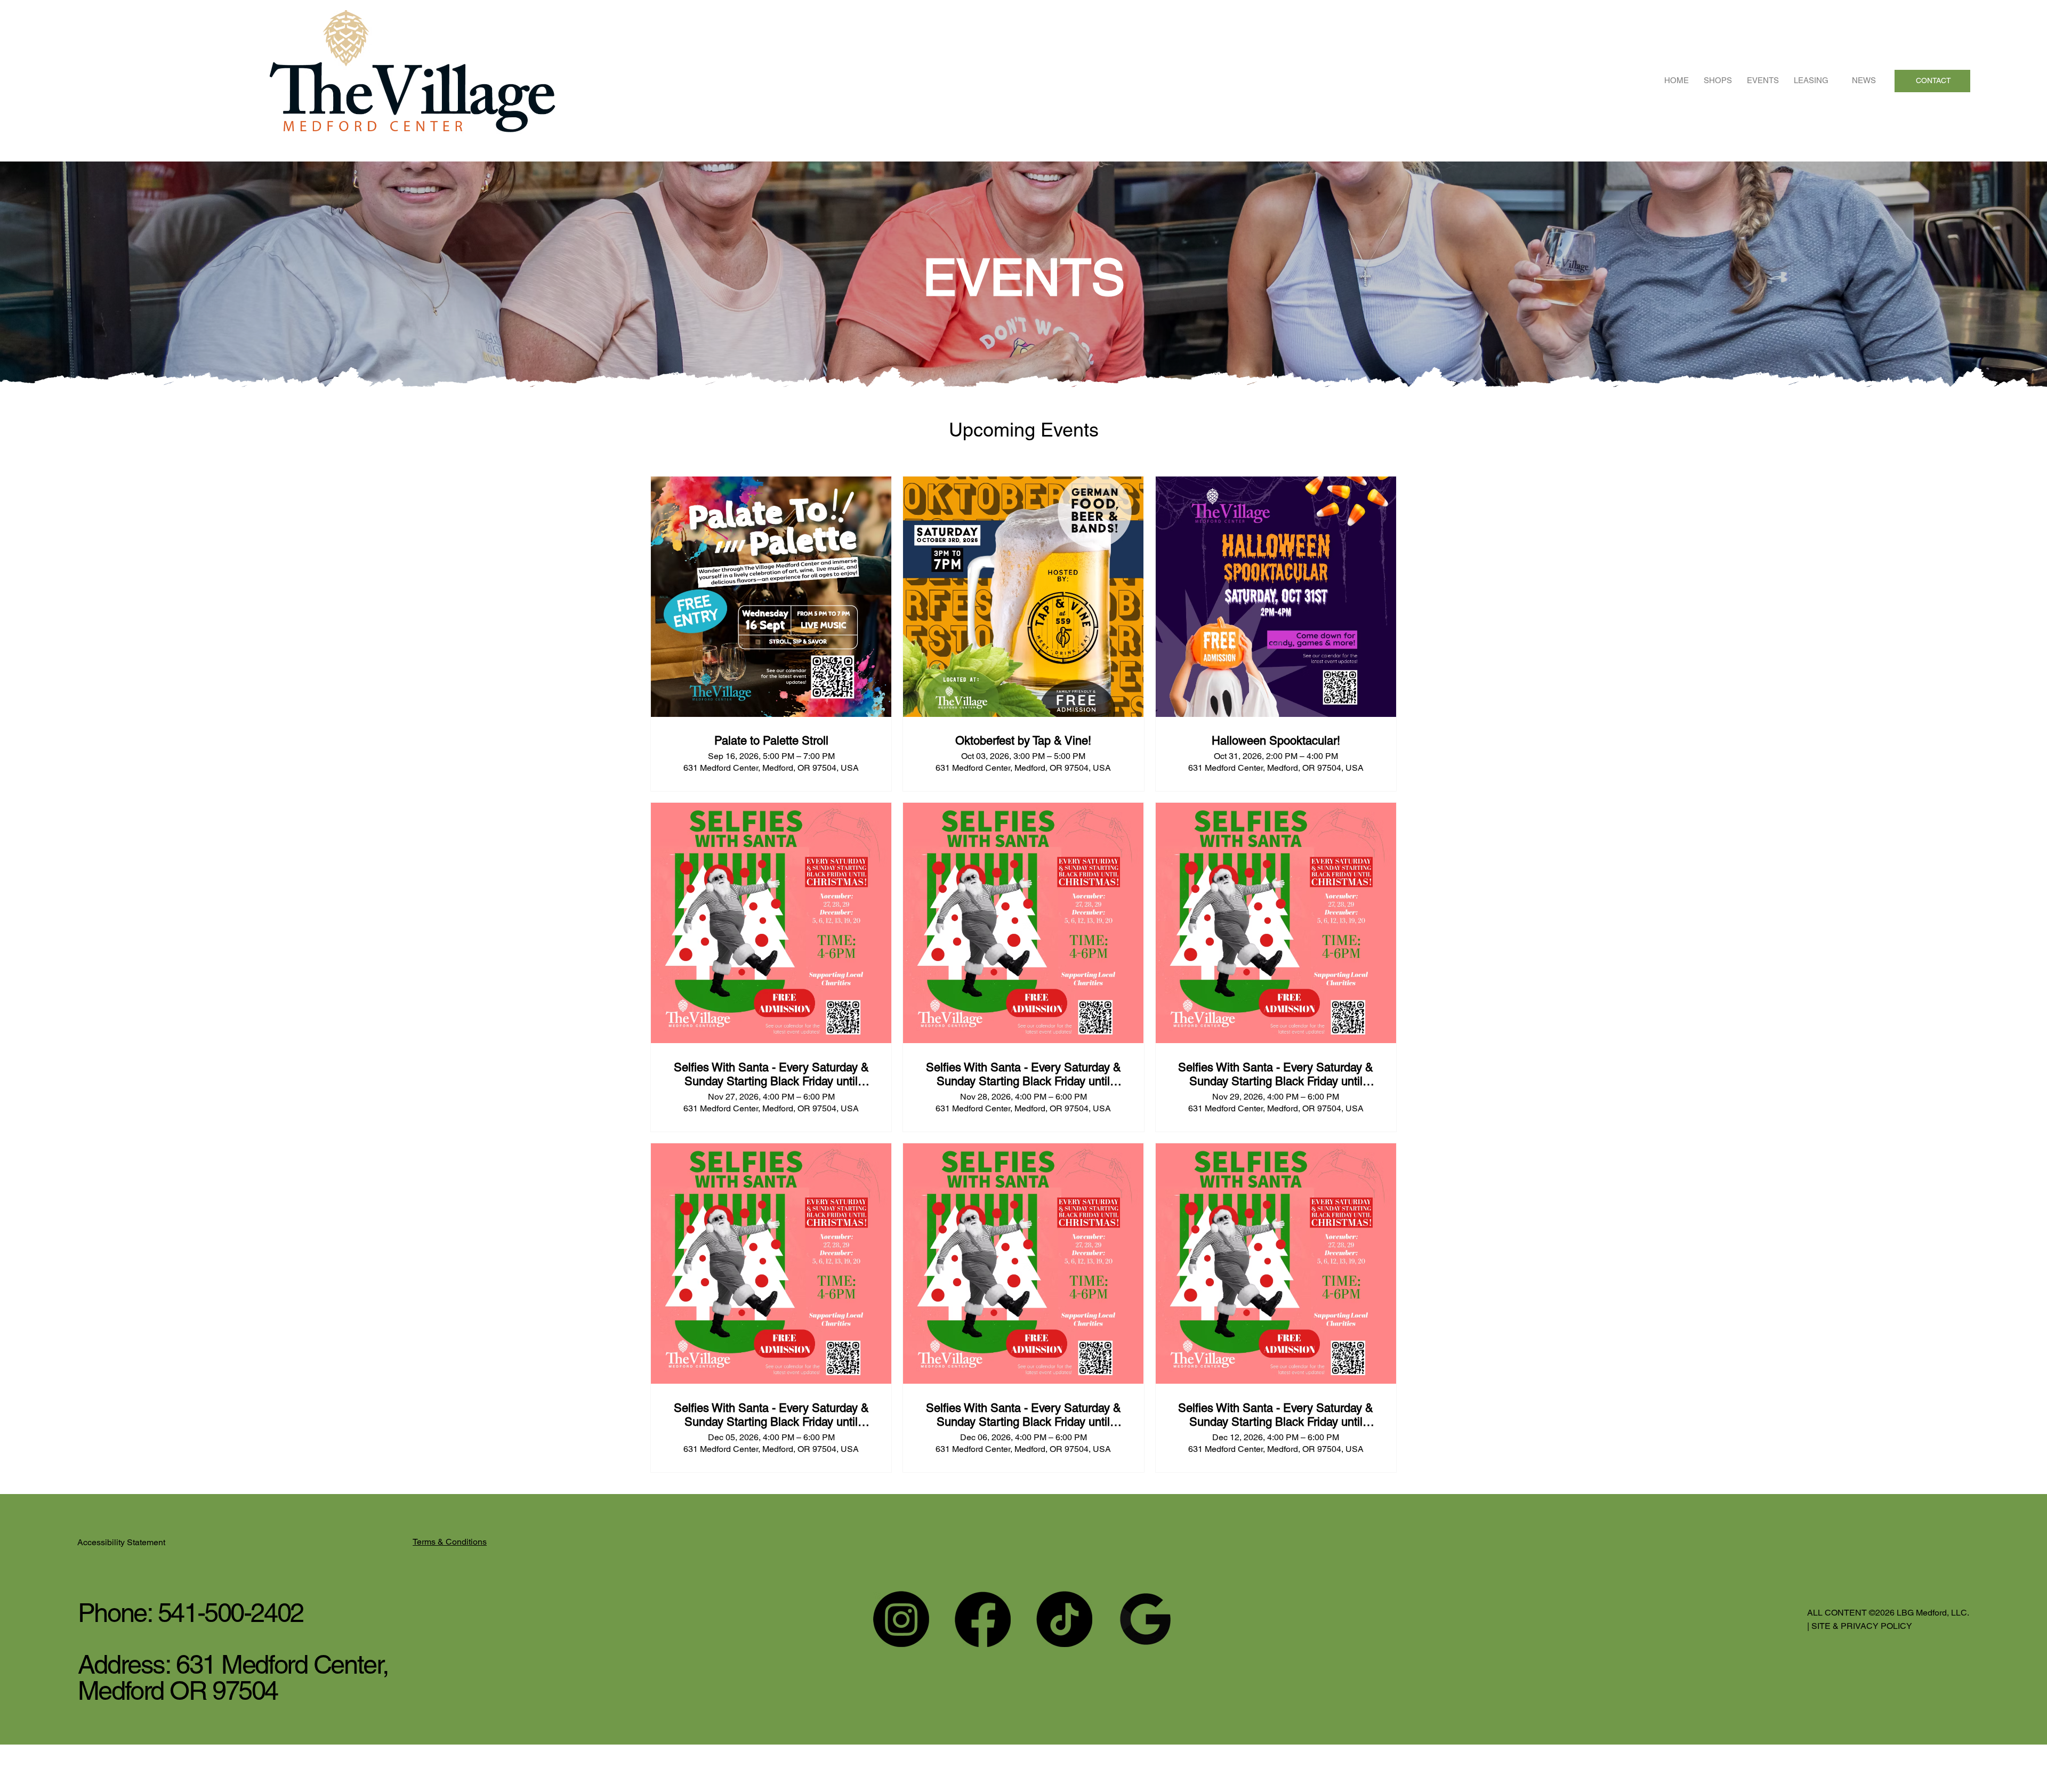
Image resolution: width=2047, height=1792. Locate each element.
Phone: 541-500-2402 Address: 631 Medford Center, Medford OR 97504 (233, 1652)
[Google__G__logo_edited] (1146, 1619)
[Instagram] (901, 1619)
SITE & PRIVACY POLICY (1861, 1626)
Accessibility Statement (126, 1542)
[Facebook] (983, 1619)
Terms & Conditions (450, 1542)
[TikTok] (1064, 1619)
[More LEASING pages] (1834, 80)
